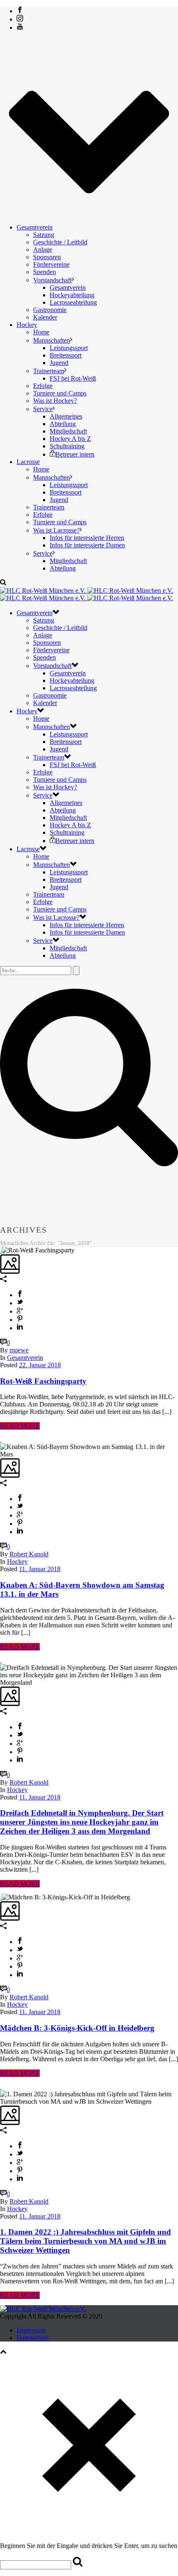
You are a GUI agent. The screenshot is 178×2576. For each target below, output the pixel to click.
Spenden (44, 272)
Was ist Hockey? (55, 401)
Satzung (44, 235)
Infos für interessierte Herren (87, 538)
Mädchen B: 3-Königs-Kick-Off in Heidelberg (77, 2028)
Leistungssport (69, 348)
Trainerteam (49, 371)
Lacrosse (28, 462)
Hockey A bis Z (70, 439)
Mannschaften (52, 340)
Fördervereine (51, 264)
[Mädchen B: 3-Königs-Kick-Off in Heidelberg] (1, 1897)
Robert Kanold (29, 1554)
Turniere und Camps (60, 393)
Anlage (43, 250)
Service (43, 409)
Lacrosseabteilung (73, 302)
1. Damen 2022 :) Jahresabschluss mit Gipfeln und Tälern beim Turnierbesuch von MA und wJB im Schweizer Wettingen (85, 2241)
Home (41, 332)
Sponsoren (47, 257)
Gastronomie (50, 310)
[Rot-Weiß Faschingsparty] (1, 1250)
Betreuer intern (75, 454)
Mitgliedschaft (68, 431)
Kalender (45, 317)
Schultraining (67, 446)
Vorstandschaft (52, 280)
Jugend (59, 363)
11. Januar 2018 (40, 1569)
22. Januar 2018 (40, 1365)
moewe (19, 1350)
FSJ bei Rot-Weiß (73, 378)
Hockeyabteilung (72, 295)
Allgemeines (66, 416)
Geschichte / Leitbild (60, 242)
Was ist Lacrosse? (56, 530)
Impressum (31, 2330)
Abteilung (63, 424)
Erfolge (43, 386)
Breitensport (66, 355)
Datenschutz (33, 2338)
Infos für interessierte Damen (87, 545)
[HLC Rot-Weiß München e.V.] (87, 594)
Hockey (27, 325)
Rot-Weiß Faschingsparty (43, 1381)
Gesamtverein (35, 227)
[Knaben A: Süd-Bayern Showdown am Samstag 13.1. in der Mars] (1, 1439)
